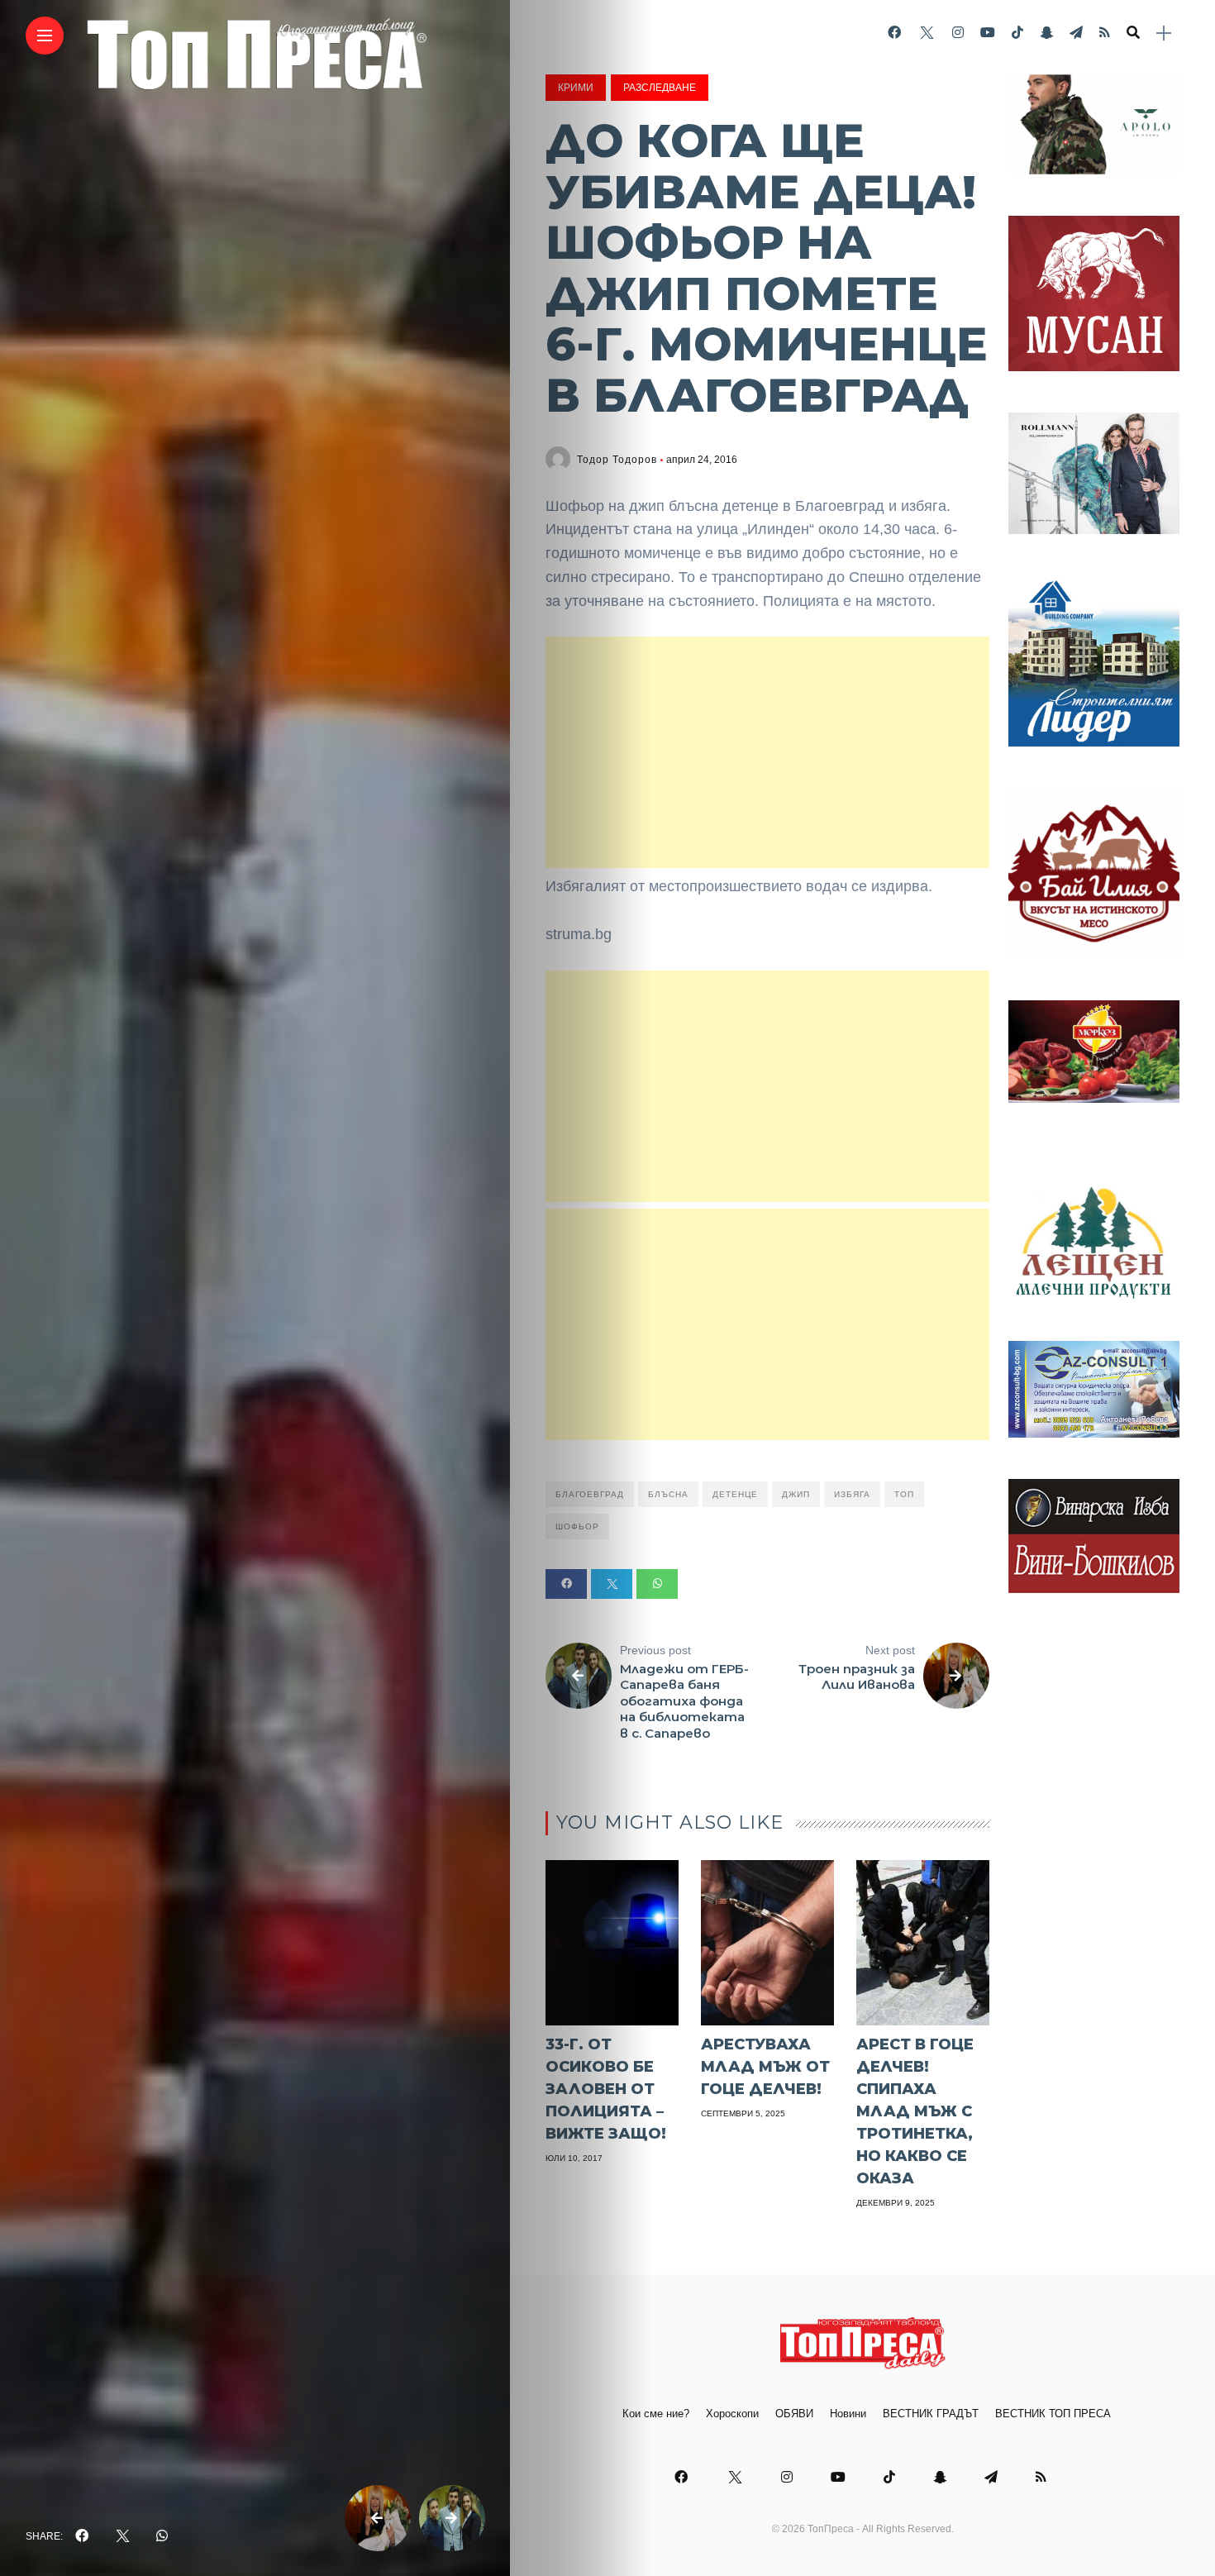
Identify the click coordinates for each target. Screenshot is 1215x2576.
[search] (1133, 33)
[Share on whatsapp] (657, 1584)
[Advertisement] (767, 752)
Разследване (660, 88)
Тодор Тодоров (617, 460)
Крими (576, 88)
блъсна (668, 1494)
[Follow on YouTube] (988, 33)
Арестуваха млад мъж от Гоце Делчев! (765, 2067)
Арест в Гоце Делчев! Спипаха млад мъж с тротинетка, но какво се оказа (915, 2111)
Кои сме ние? (656, 2414)
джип (796, 1494)
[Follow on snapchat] (1046, 33)
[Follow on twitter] (927, 33)
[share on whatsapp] (162, 2536)
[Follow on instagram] (958, 33)
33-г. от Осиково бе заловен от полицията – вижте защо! (606, 2089)
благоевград (590, 1494)
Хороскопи (732, 2414)
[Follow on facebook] (894, 33)
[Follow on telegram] (1076, 33)
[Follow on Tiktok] (1017, 33)
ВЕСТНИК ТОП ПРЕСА (1053, 2414)
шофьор (577, 1527)
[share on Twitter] (122, 2536)
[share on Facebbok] (82, 2536)
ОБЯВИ (794, 2414)
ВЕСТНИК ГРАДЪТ (931, 2414)
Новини (848, 2414)
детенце (735, 1494)
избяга (852, 1494)
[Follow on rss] (1105, 33)
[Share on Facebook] (566, 1584)
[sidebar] (1164, 33)
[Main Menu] (45, 36)
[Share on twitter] (612, 1584)
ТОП (904, 1494)
